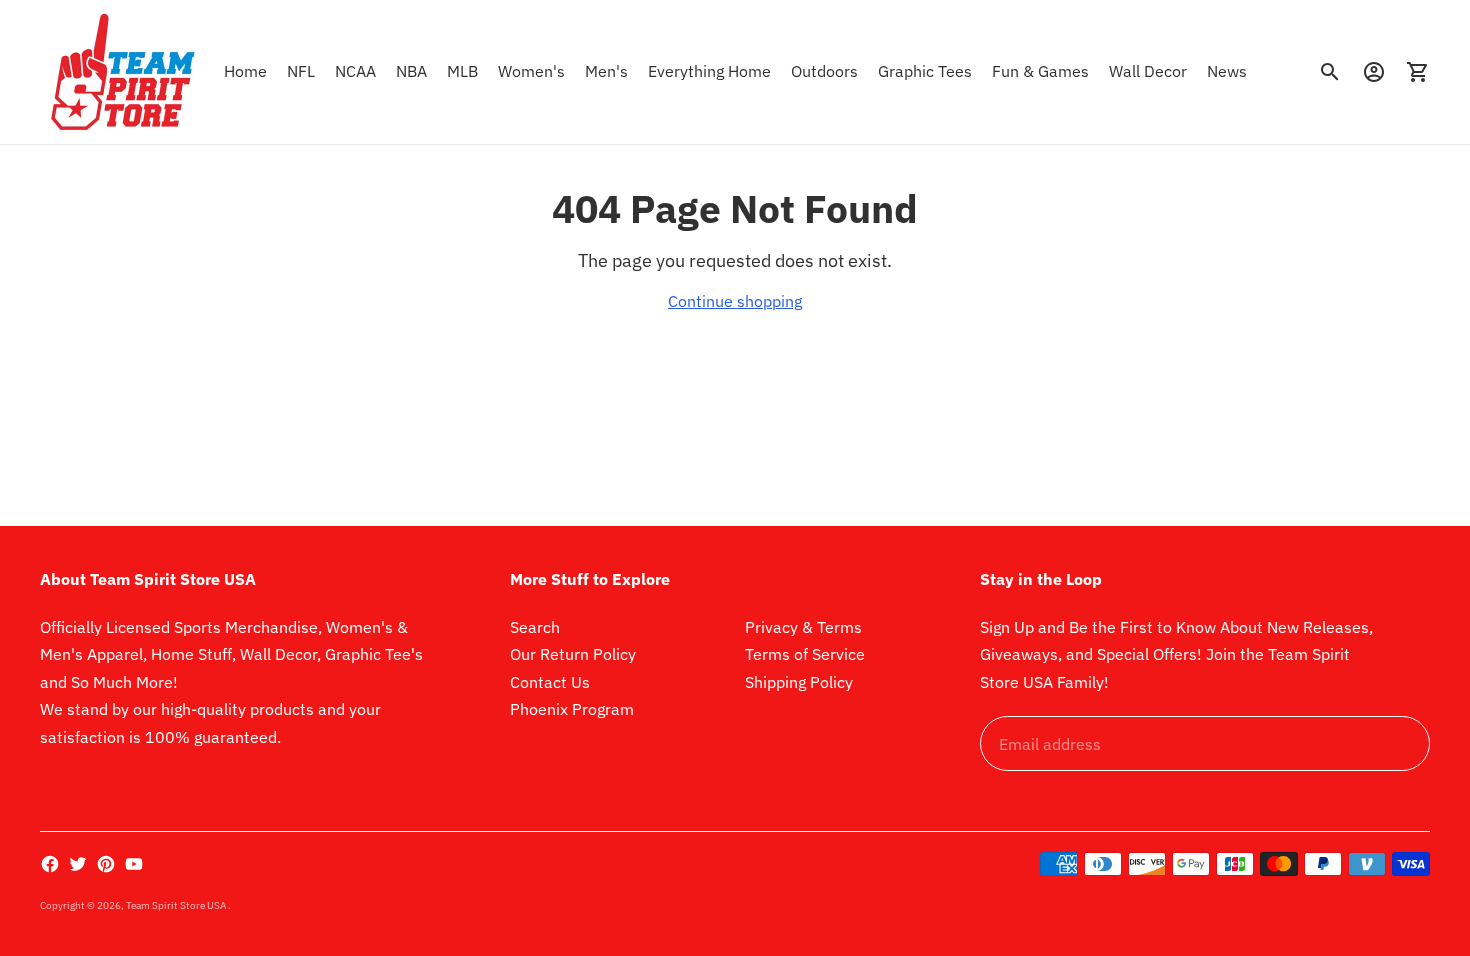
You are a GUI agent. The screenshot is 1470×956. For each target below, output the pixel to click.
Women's (531, 71)
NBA (411, 71)
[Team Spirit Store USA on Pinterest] (106, 864)
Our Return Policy (573, 654)
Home (245, 71)
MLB (462, 71)
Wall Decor (1148, 71)
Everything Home (709, 71)
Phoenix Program (572, 709)
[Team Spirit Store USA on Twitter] (78, 864)
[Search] (1330, 72)
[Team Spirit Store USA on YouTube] (134, 864)
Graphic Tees (925, 71)
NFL (301, 71)
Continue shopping (735, 301)
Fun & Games (1040, 71)
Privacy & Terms (803, 627)
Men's (606, 71)
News (1227, 71)
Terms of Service (805, 654)
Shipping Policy (799, 682)
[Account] (1374, 72)
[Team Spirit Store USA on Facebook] (50, 864)
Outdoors (824, 71)
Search (535, 627)
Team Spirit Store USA (177, 905)
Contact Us (550, 682)
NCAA (355, 71)
